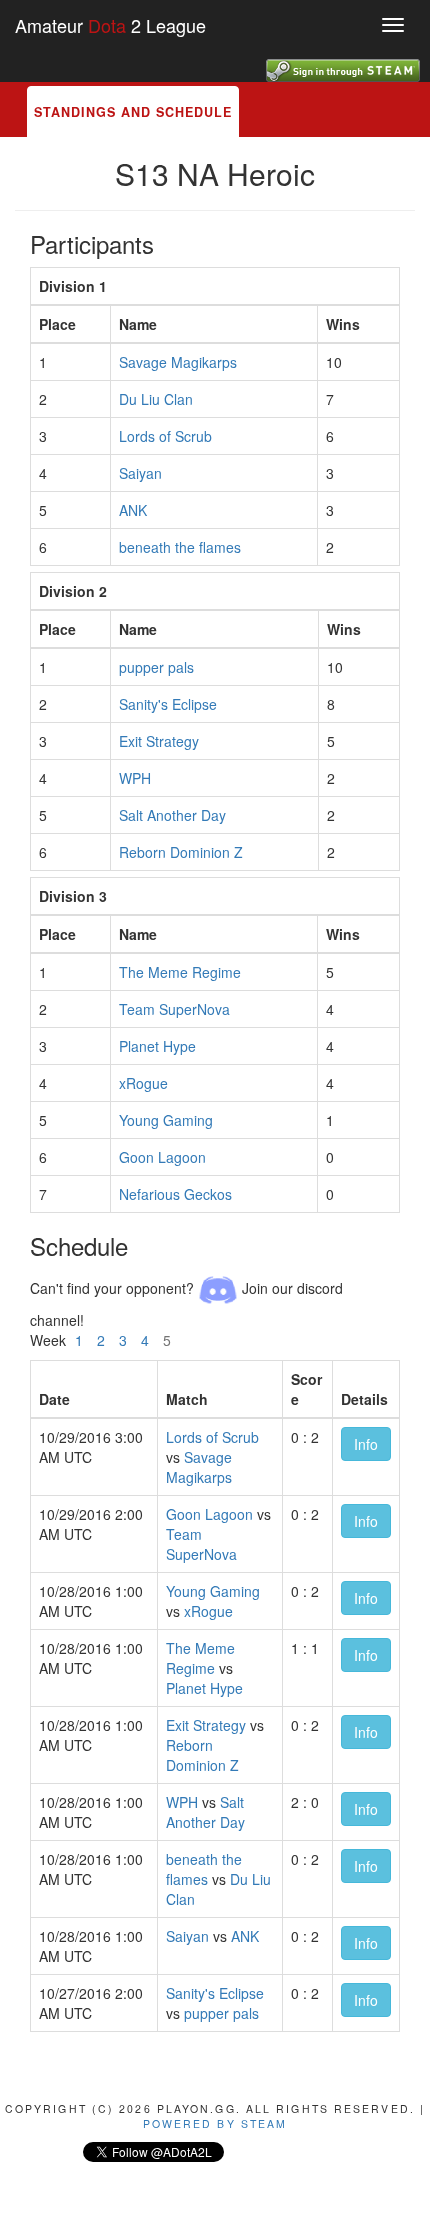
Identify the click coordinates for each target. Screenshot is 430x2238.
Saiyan (140, 473)
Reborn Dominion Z (181, 852)
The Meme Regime (180, 972)
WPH (135, 778)
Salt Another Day (172, 815)
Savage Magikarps (178, 362)
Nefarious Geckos (175, 1194)
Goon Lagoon (162, 1157)
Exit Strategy (159, 741)
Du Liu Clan (156, 399)
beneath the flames (180, 547)
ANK (133, 510)
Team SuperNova (174, 1009)
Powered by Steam (215, 2123)
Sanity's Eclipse (168, 704)
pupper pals (156, 667)
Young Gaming (166, 1120)
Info (366, 1444)
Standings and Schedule (133, 112)
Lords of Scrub (165, 436)
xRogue (143, 1083)
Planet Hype (157, 1046)
